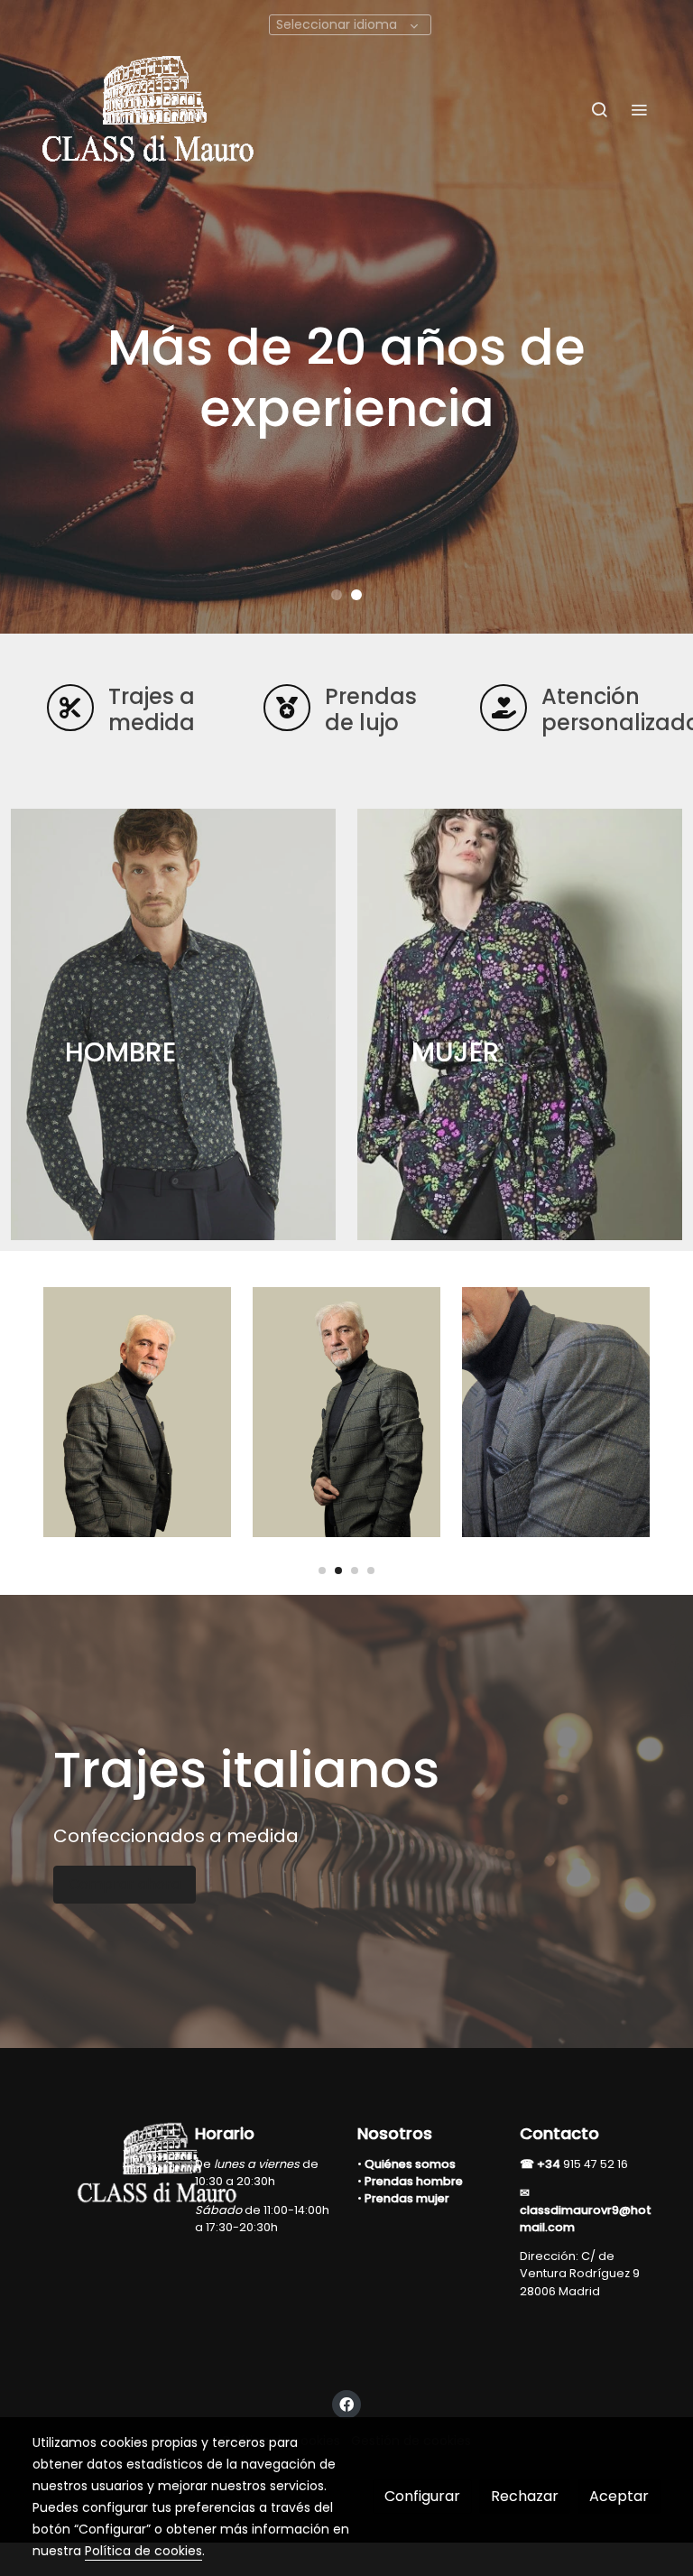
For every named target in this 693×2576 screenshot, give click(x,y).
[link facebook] (346, 2404)
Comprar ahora (125, 1884)
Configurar (422, 2496)
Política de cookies (143, 2551)
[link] (148, 109)
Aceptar (619, 2496)
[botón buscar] (599, 109)
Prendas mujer (407, 2198)
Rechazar (525, 2496)
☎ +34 (541, 2164)
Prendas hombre (415, 2181)
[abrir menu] (639, 109)
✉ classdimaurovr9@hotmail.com (586, 2210)
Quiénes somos (411, 2164)
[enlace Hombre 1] (200, 1023)
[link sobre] (103, 2163)
